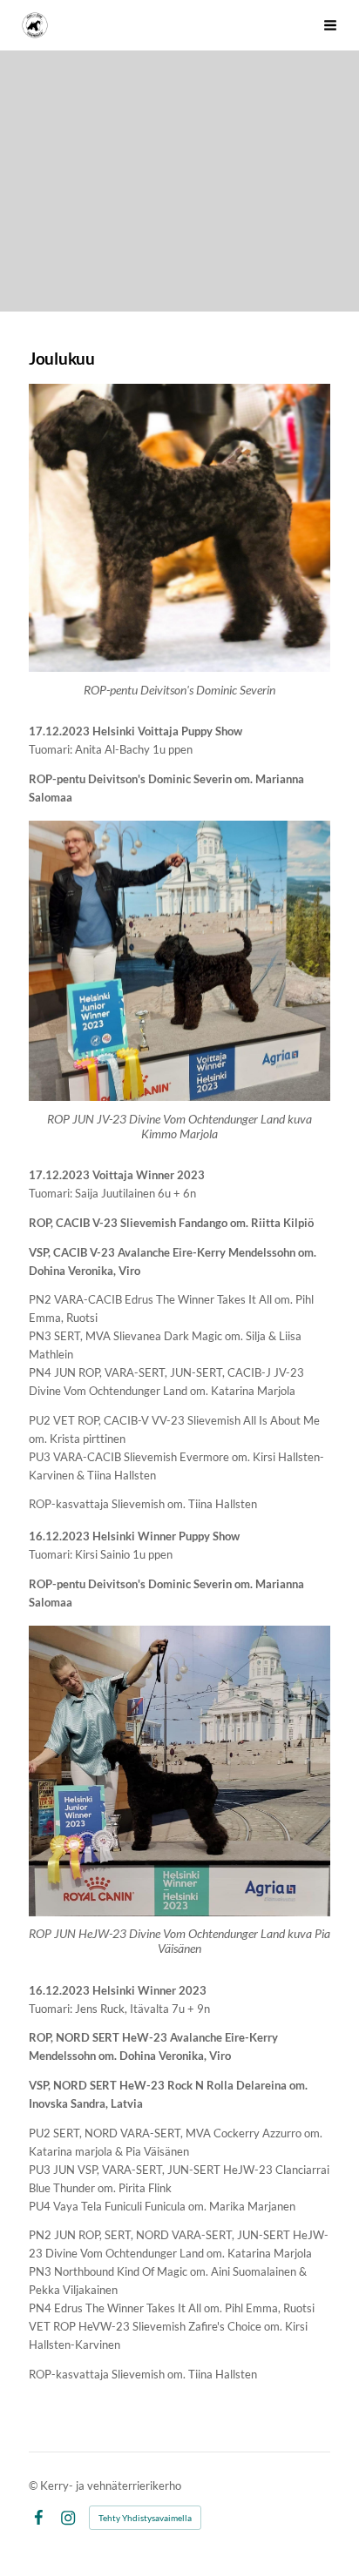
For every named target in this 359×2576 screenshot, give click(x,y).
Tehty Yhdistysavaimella (145, 2518)
